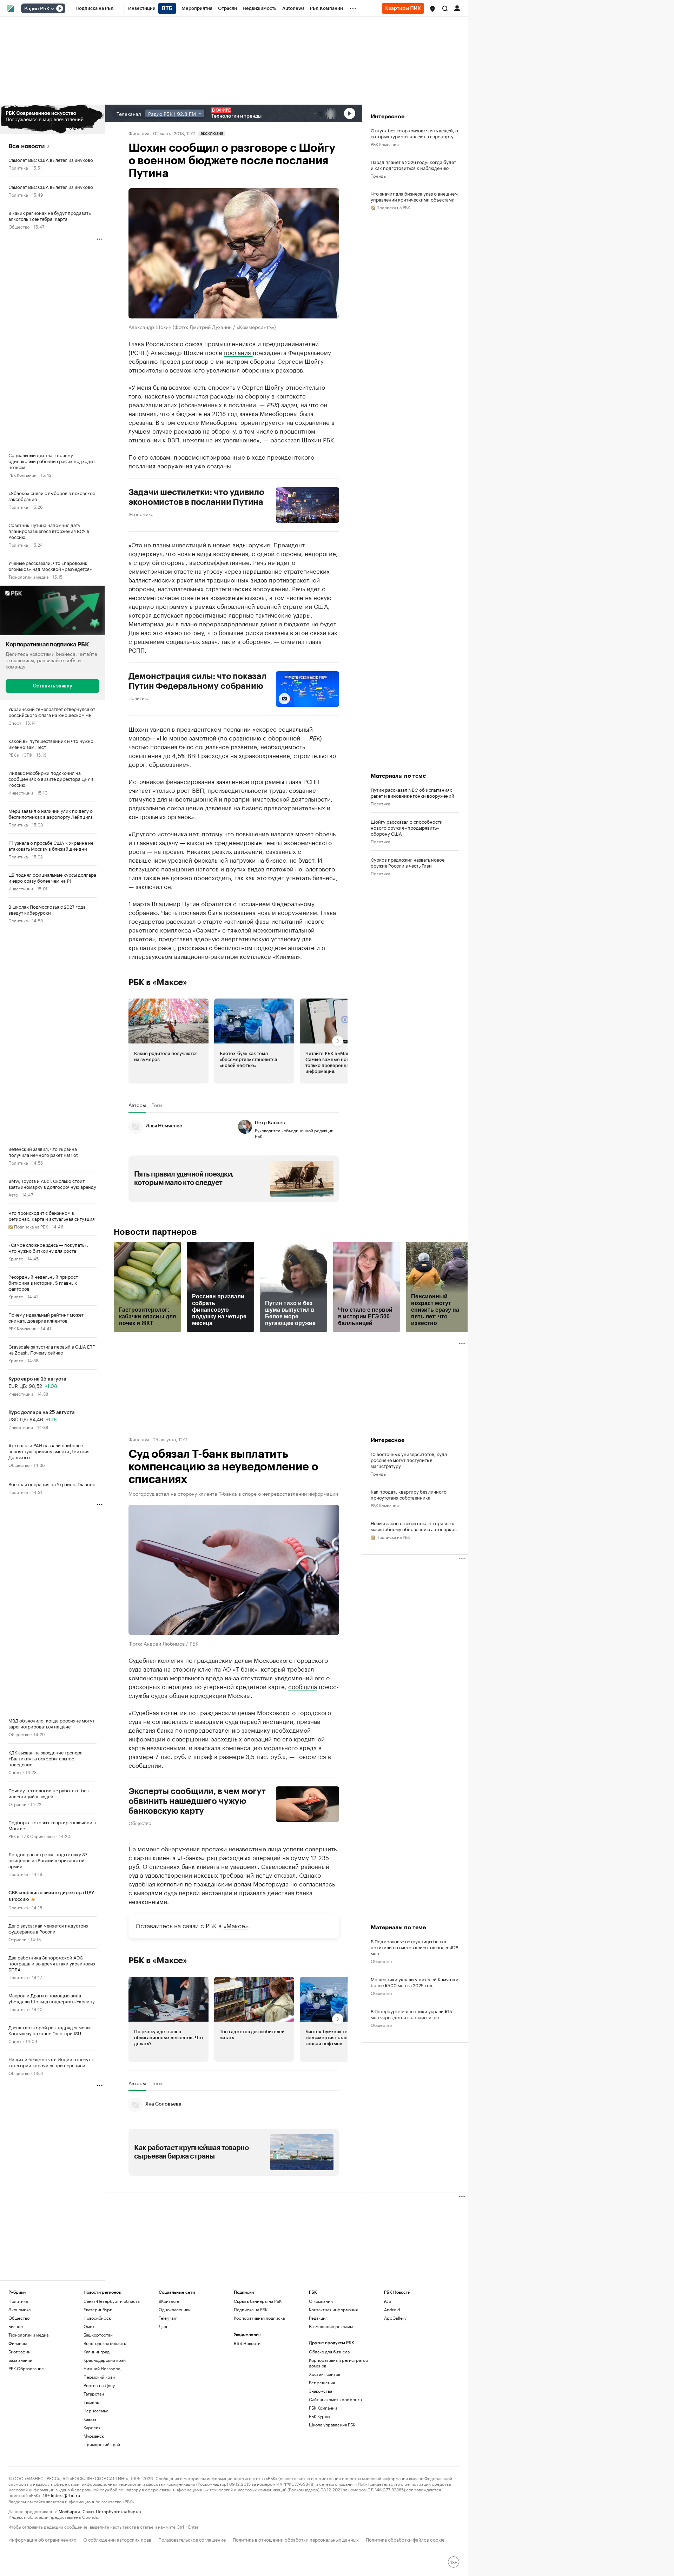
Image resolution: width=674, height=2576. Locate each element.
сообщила (303, 1686)
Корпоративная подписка (259, 2318)
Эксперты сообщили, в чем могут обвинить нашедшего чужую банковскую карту (197, 1801)
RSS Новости (247, 2343)
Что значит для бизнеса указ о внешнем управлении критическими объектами (414, 196)
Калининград (97, 2351)
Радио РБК (37, 9)
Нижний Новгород (102, 2368)
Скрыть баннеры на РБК (258, 2301)
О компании (321, 2301)
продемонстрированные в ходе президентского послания (221, 461)
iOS (388, 2301)
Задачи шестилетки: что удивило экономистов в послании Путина (196, 497)
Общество (19, 226)
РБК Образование (26, 2368)
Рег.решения (322, 2382)
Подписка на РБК (251, 2309)
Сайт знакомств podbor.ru (335, 2399)
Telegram (168, 2318)
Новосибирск (97, 2318)
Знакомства (321, 2391)
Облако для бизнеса (329, 2351)
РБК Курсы (319, 2416)
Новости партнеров (155, 1232)
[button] (432, 9)
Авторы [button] (137, 1105)
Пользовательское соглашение (192, 2539)
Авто (13, 1194)
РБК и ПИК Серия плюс (32, 1836)
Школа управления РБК (332, 2425)
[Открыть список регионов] (432, 9)
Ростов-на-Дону (99, 2385)
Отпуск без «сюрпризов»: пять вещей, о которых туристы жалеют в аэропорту (414, 133)
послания (238, 352)
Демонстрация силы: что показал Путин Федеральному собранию (197, 681)
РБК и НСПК (20, 754)
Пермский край (99, 2377)
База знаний (20, 2360)
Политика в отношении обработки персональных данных (296, 2539)
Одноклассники (175, 2309)
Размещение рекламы (331, 2326)
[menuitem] (95, 8)
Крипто (16, 1258)
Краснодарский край (105, 2360)
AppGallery (395, 2318)
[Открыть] (52, 9)
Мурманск (94, 2436)
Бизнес (16, 2326)
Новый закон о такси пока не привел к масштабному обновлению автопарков (414, 1526)
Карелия (92, 2427)
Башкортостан (98, 2335)
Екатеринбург (98, 2309)
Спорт (15, 722)
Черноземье (96, 2410)
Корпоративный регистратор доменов (339, 2363)
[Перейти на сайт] (52, 119)
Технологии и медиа (28, 576)
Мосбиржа (69, 2511)
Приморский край (102, 2444)
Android (392, 2309)
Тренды (378, 175)
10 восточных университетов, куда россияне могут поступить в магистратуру (409, 1460)
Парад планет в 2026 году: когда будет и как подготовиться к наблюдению (413, 165)
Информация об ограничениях (42, 2539)
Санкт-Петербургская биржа (112, 2511)
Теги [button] (157, 1105)
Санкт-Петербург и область (112, 2301)
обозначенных (201, 404)
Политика (18, 167)
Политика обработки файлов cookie (405, 2539)
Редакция (318, 2318)
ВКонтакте (169, 2301)
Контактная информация (333, 2309)
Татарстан (94, 2394)
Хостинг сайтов (325, 2374)
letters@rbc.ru (65, 2495)
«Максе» (236, 1925)
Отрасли (17, 1804)
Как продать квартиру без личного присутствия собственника (409, 1494)
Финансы (139, 133)
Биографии (19, 2351)
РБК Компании (22, 475)
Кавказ (90, 2419)
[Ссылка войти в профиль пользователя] (457, 8)
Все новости (27, 146)
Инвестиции (21, 792)
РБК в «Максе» (158, 982)
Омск (89, 2326)
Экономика (141, 514)
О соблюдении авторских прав (117, 2539)
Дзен (164, 2326)
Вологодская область (105, 2343)
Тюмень (91, 2402)
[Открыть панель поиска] (445, 8)
